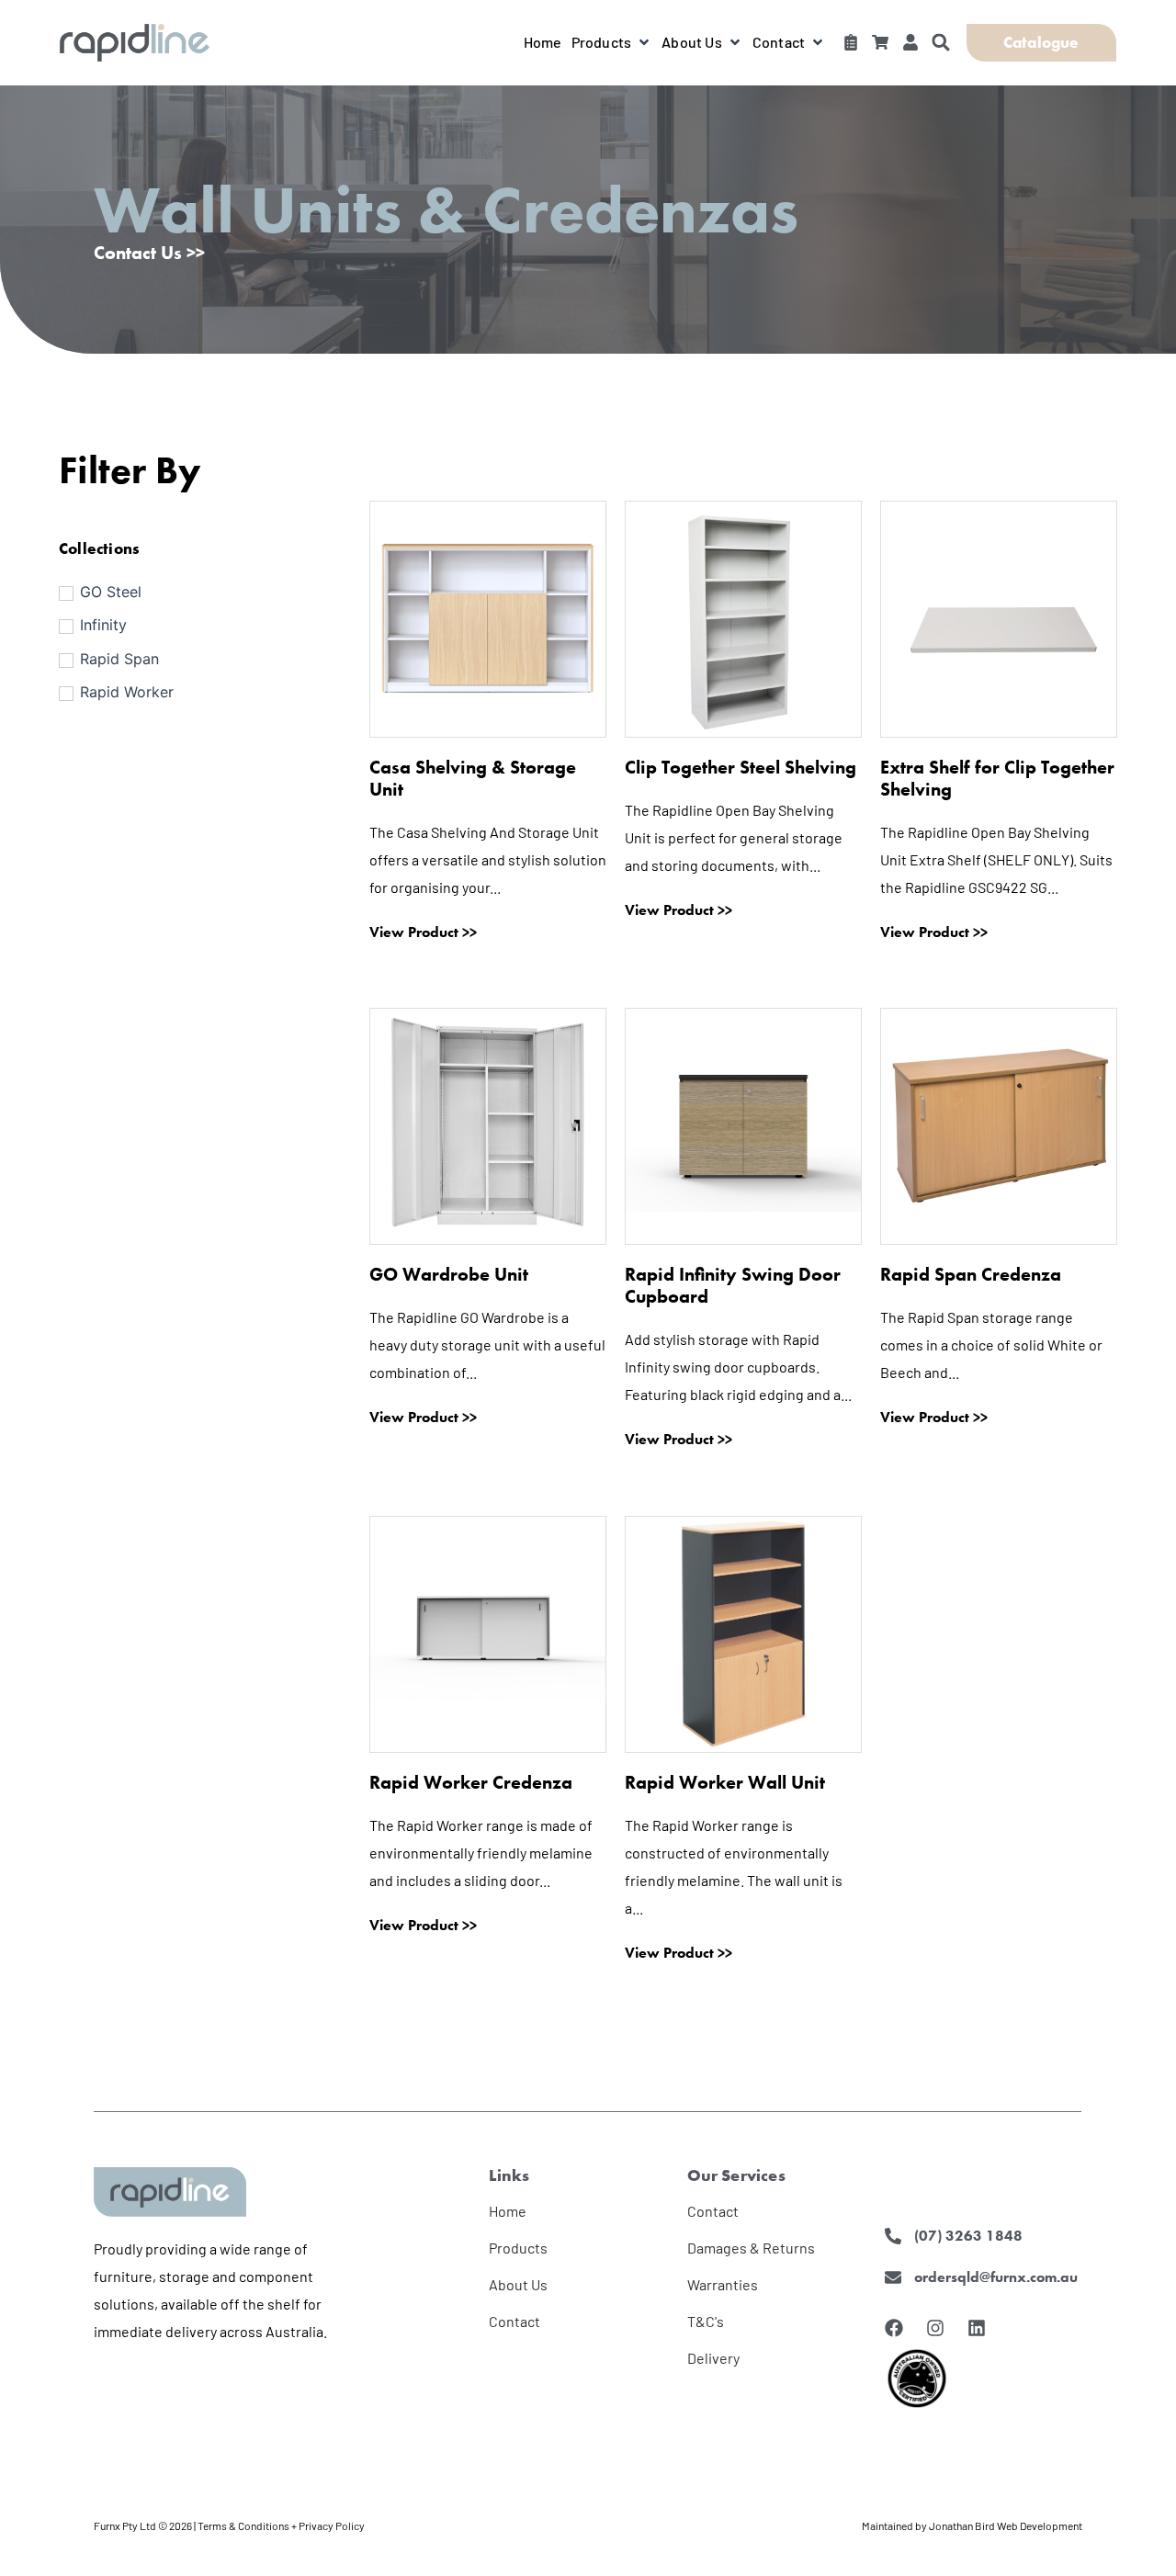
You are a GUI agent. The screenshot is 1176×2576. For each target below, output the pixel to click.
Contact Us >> (149, 253)
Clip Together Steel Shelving (741, 767)
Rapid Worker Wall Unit (725, 1782)
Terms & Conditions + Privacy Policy (281, 2525)
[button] (612, 42)
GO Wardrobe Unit (449, 1274)
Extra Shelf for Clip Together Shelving (997, 778)
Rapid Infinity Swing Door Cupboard (733, 1285)
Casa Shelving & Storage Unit (473, 778)
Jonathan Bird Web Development (1006, 2525)
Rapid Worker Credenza (471, 1782)
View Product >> (423, 932)
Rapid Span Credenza (971, 1274)
